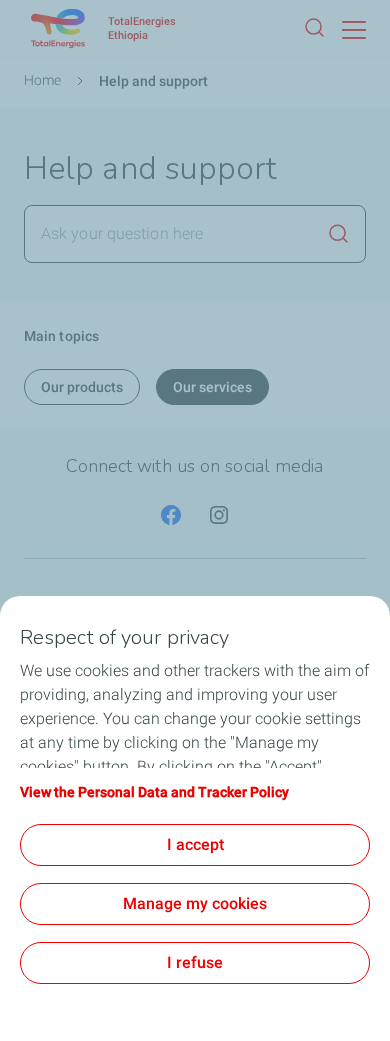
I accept (195, 844)
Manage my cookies (195, 903)
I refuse (195, 962)
